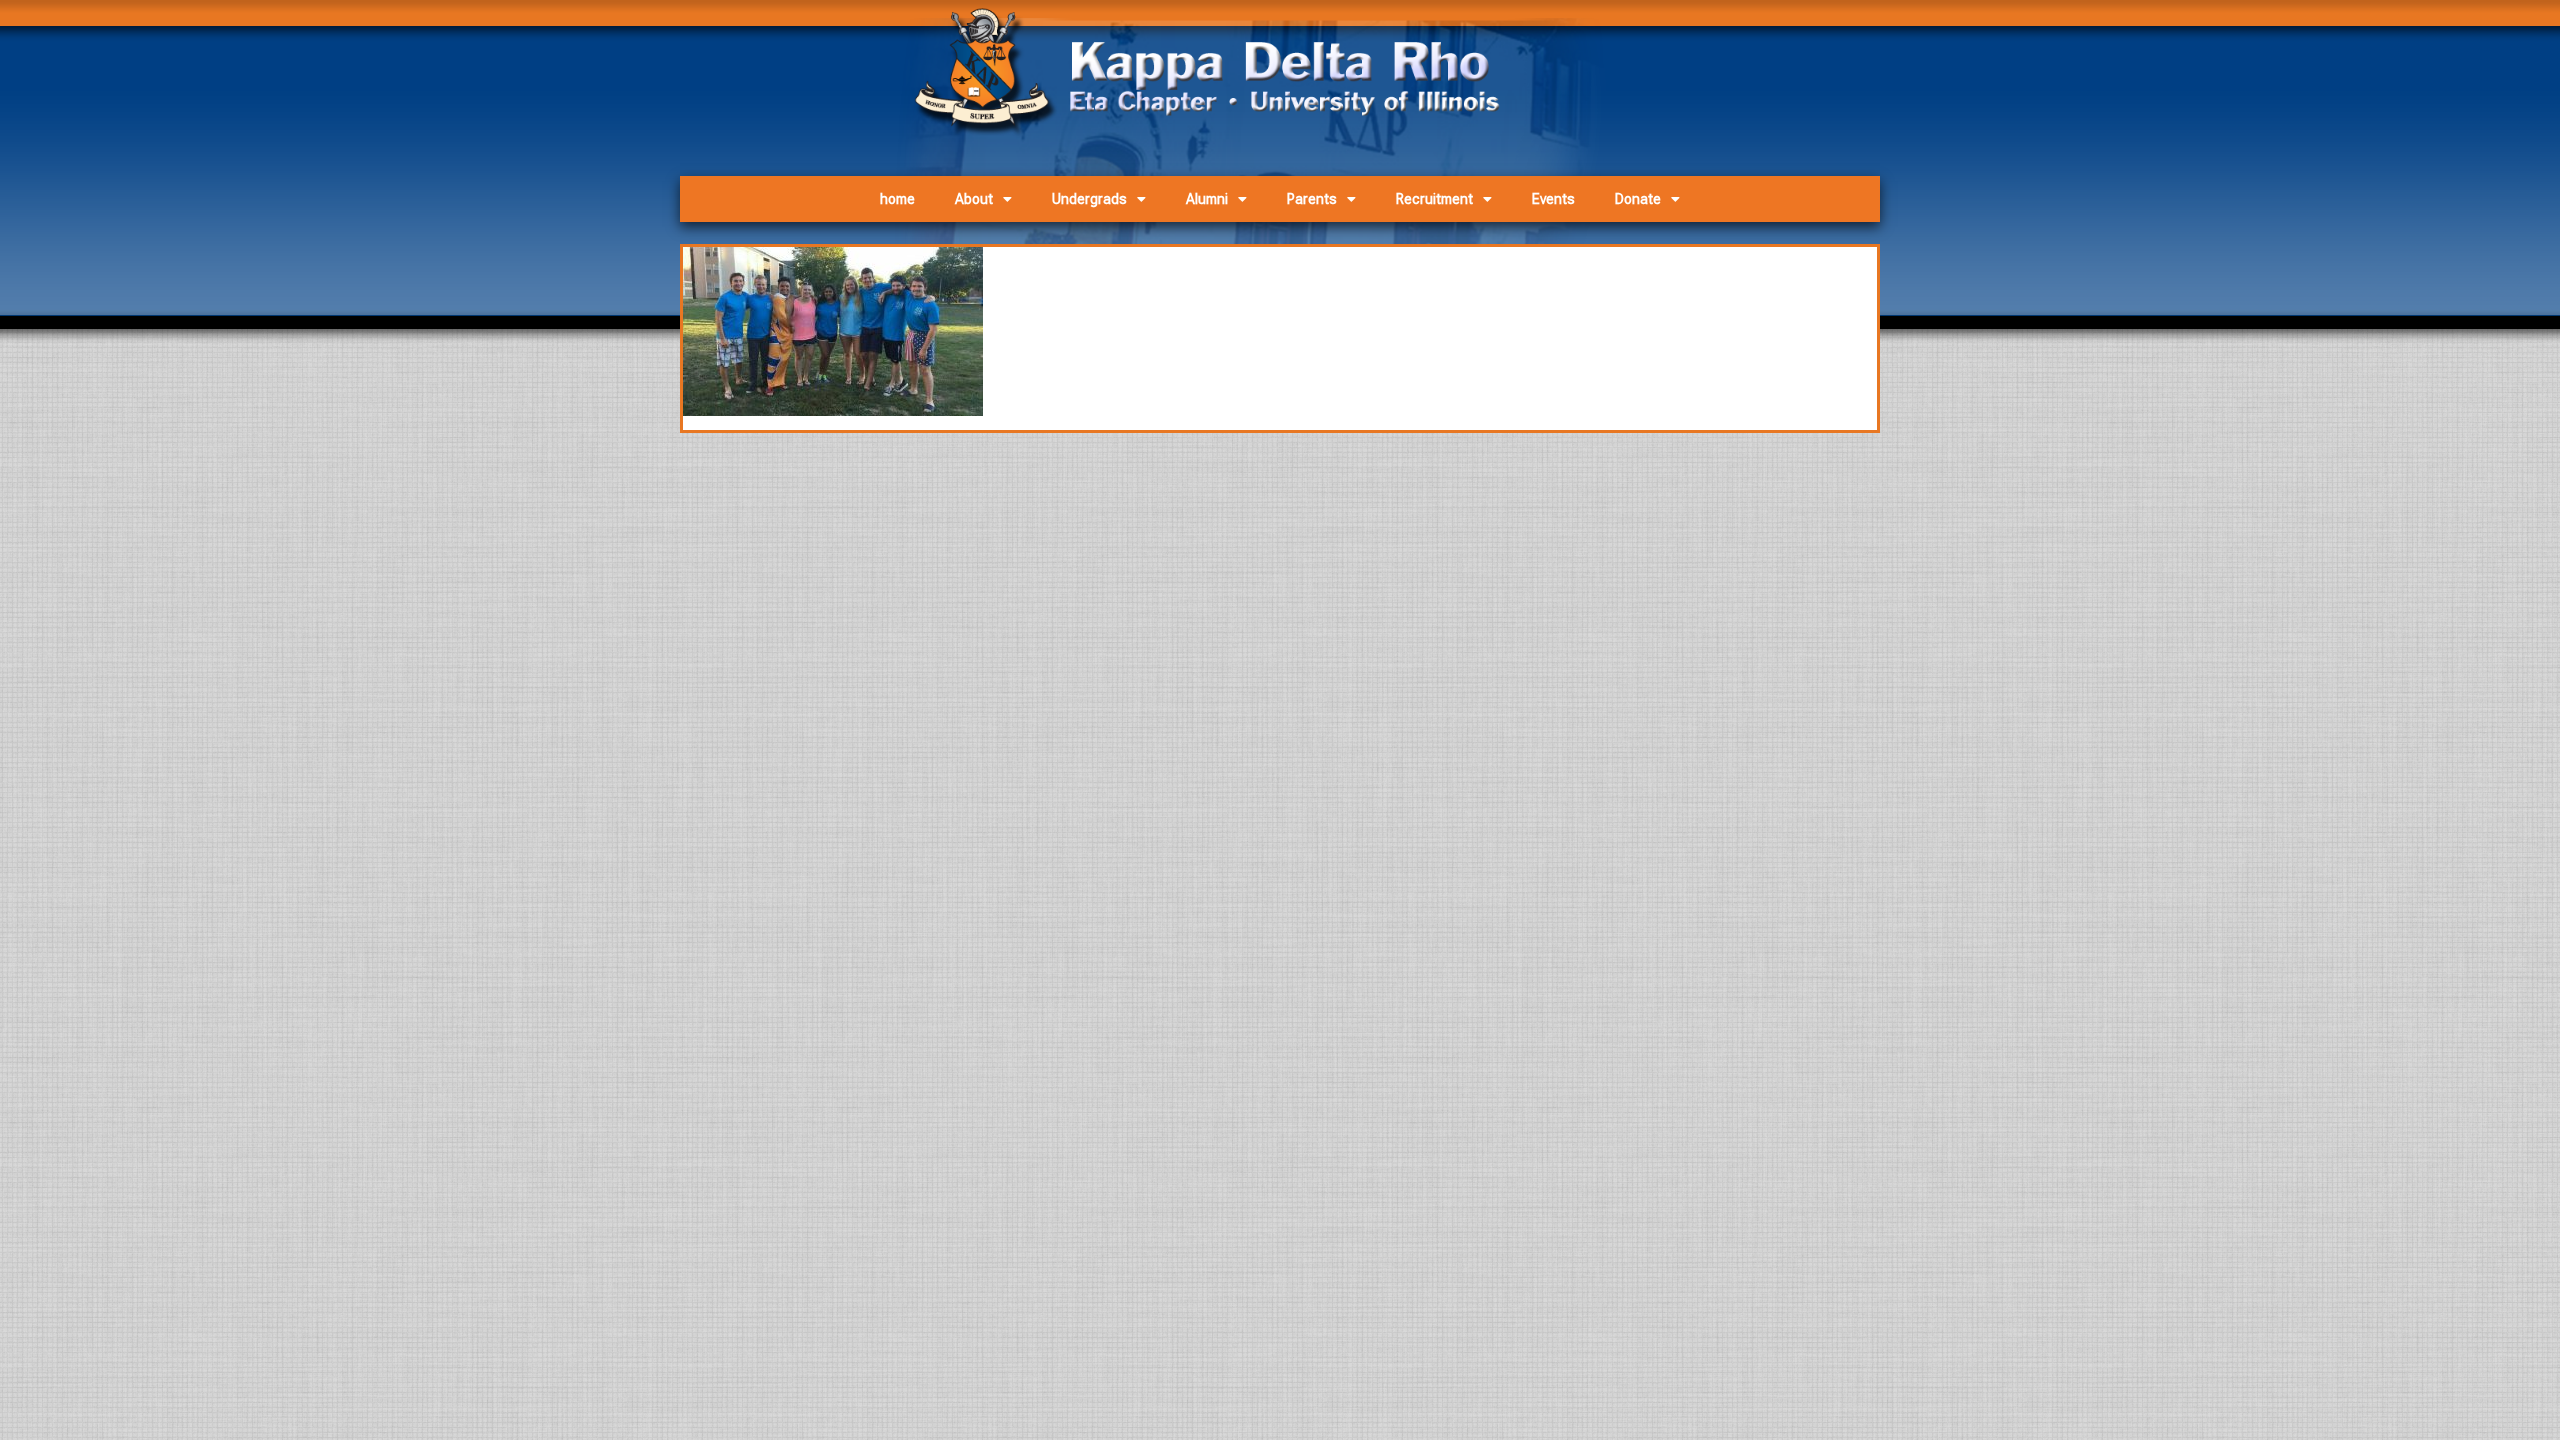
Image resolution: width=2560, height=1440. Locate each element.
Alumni (1207, 199)
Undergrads (1089, 199)
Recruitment (1434, 199)
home (897, 199)
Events (1553, 199)
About (974, 199)
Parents (1312, 199)
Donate (1638, 199)
